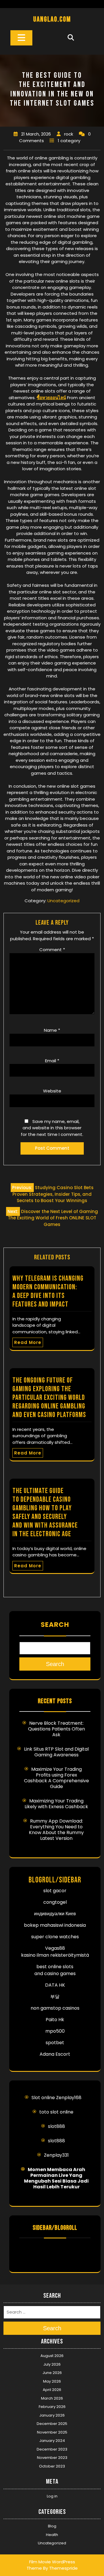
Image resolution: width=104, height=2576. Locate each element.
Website (52, 1091)
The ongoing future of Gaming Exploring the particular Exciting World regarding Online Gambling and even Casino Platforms (49, 1398)
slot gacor (55, 1891)
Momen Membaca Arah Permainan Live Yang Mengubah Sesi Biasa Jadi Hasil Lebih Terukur (56, 2178)
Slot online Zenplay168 (56, 2098)
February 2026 (52, 2407)
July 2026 (52, 2364)
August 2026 (52, 2356)
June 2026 (52, 2373)
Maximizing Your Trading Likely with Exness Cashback (56, 1804)
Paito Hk (55, 2020)
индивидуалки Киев (55, 1914)
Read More (28, 1342)
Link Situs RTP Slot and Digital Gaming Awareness (56, 1752)
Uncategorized (63, 901)
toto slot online (56, 2112)
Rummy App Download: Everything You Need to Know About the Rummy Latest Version (56, 1830)
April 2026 (52, 2390)
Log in (52, 2496)
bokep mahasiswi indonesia (55, 1925)
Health (52, 2535)
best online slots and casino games (55, 1970)
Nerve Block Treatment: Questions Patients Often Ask (56, 1729)
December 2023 (52, 2449)
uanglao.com (52, 19)
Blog (52, 2526)
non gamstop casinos (55, 2008)
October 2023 (52, 2466)
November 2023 (52, 2458)
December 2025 (52, 2424)
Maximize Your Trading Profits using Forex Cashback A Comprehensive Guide (56, 1778)
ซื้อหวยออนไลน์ (51, 398)
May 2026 (52, 2381)
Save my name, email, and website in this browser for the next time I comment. (52, 1128)
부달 (55, 1997)
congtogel (55, 1902)
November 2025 (52, 2432)
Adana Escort (55, 2054)
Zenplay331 (56, 2155)
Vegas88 (55, 1948)
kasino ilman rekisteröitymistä (55, 1955)
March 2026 (52, 2398)
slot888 (56, 2126)
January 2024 (52, 2441)
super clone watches (55, 1937)
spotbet (55, 2043)
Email (52, 1061)
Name (52, 1030)
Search (55, 1625)
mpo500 (55, 2031)
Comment (52, 950)
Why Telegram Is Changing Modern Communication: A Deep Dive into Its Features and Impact (48, 1291)
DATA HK (55, 1985)
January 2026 (52, 2415)
